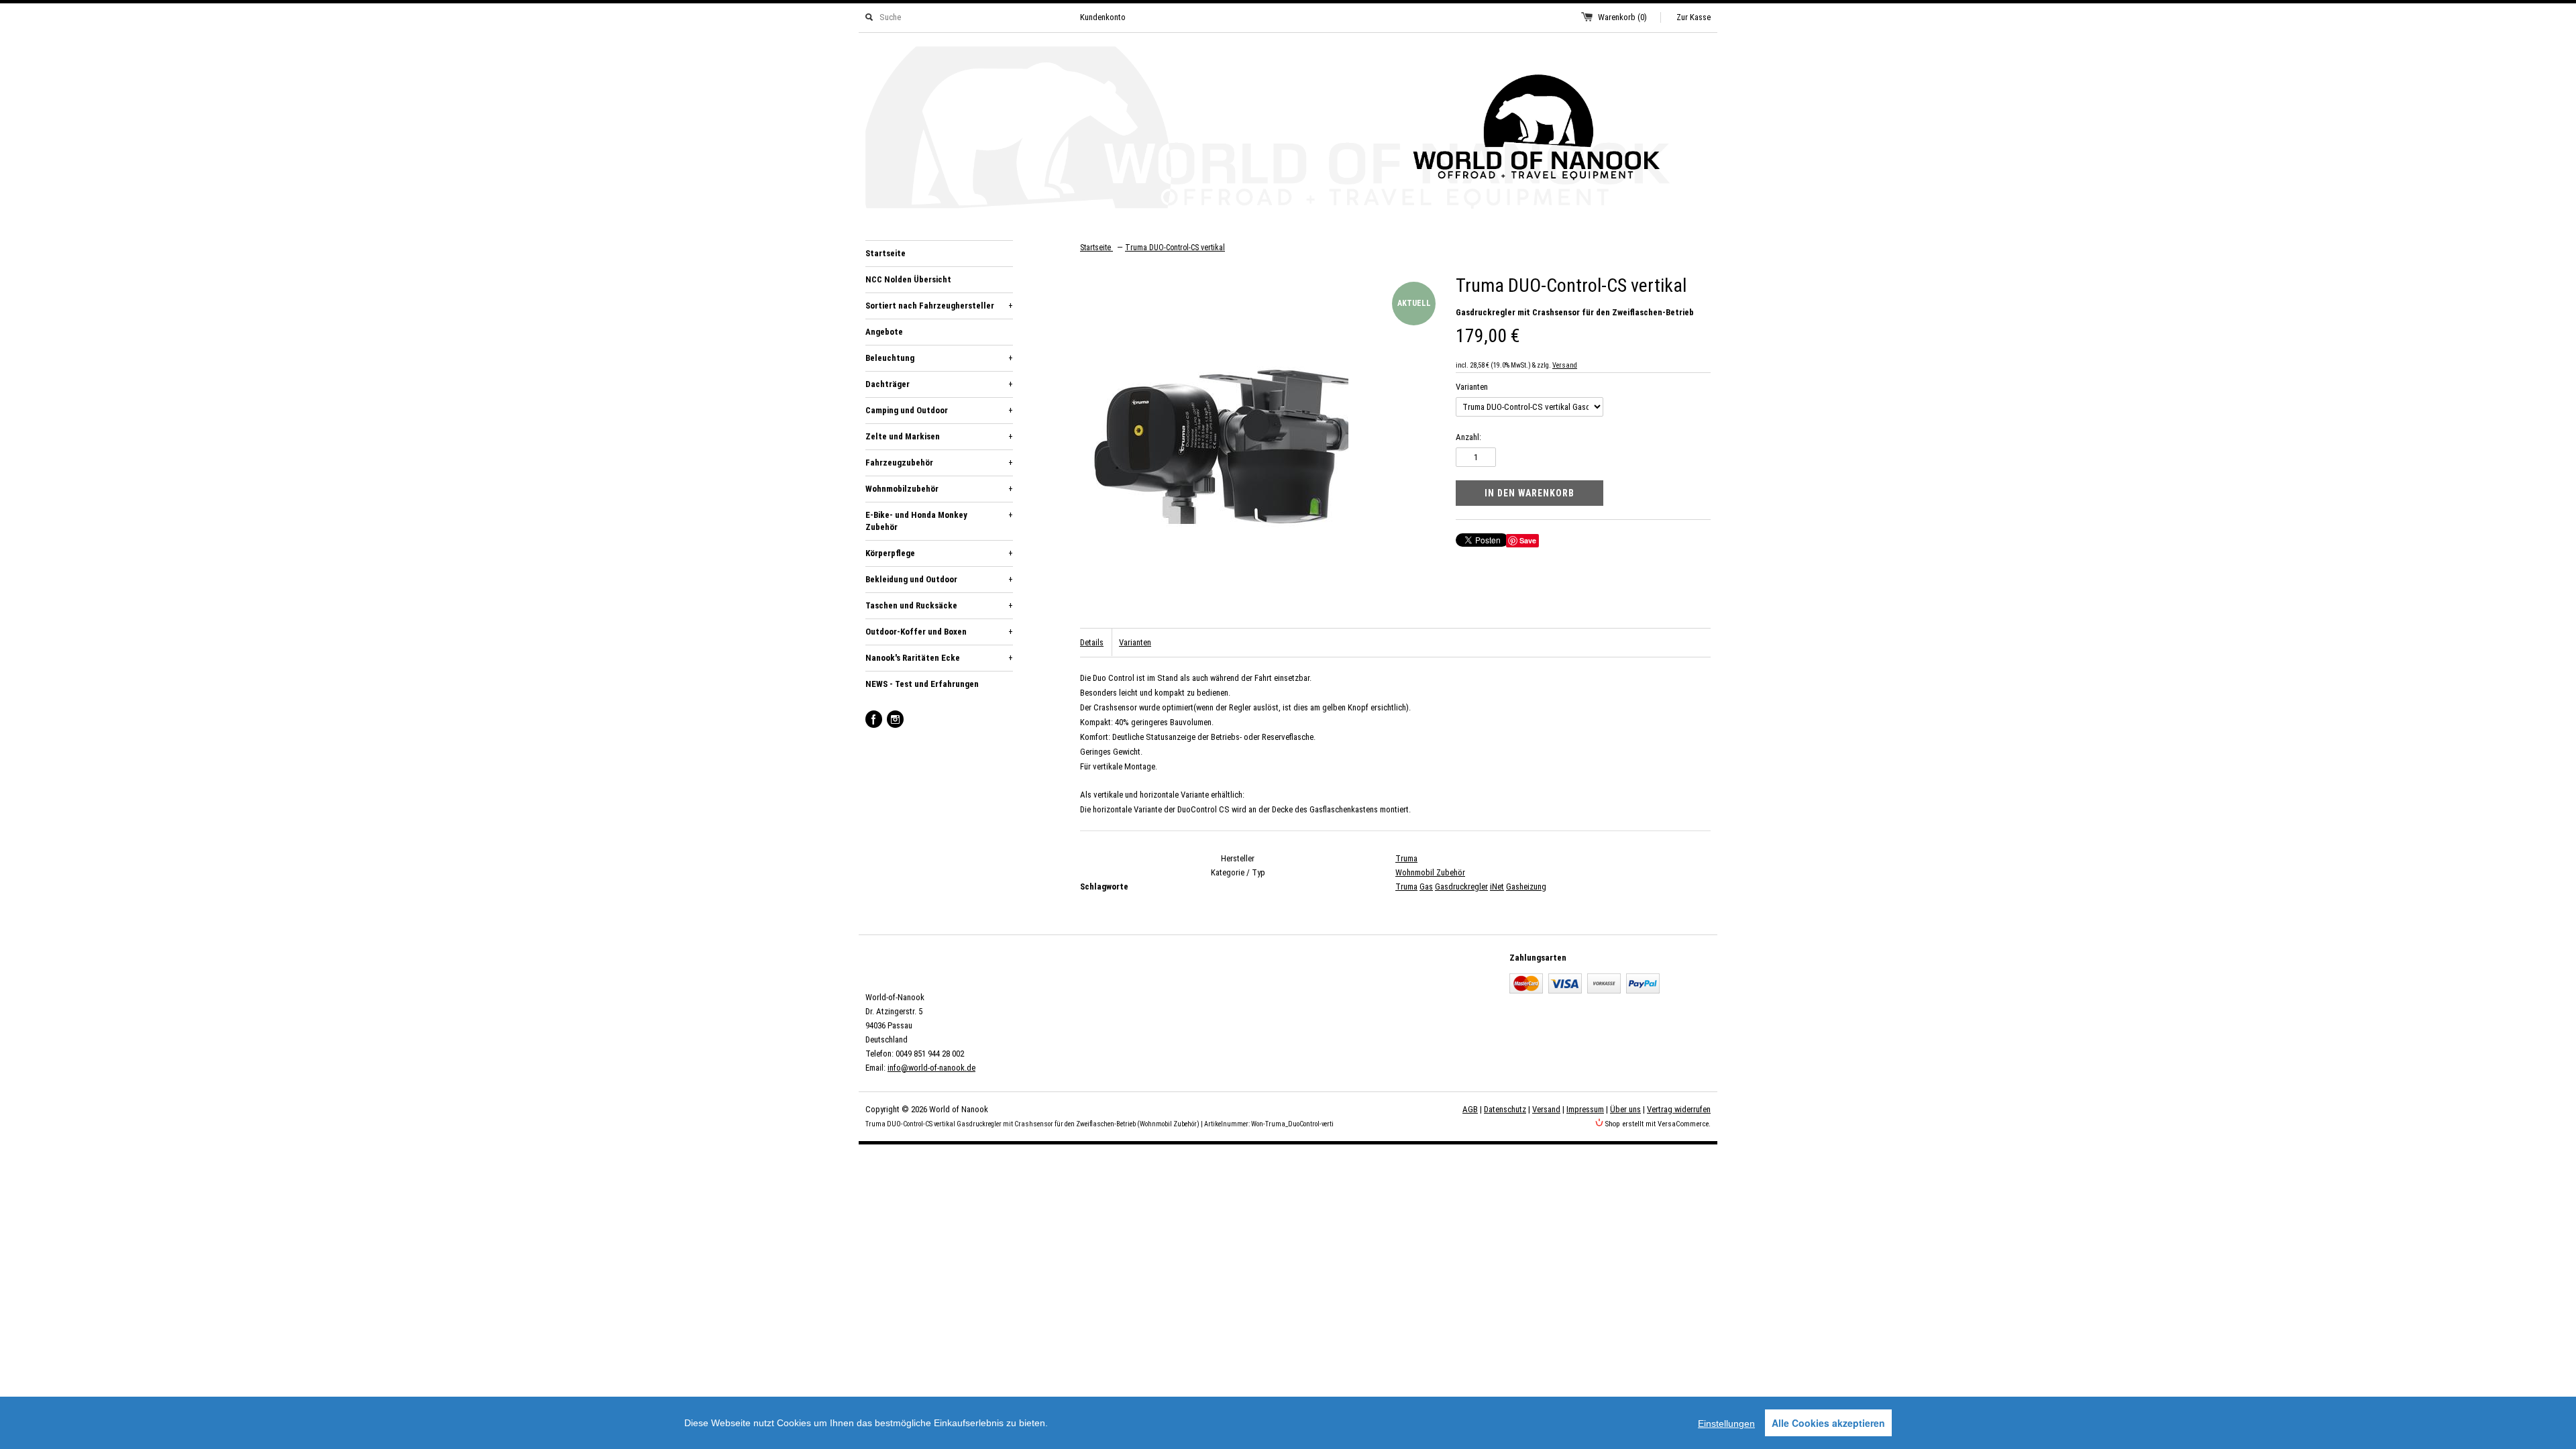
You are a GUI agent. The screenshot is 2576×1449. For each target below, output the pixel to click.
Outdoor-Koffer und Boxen (939, 632)
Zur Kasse (1694, 17)
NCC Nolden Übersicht (908, 279)
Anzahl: (1468, 437)
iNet (1497, 887)
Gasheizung (1526, 887)
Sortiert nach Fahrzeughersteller (939, 306)
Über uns (1625, 1109)
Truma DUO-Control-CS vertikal (1175, 248)
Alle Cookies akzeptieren (1828, 1423)
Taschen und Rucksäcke (939, 605)
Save (1528, 540)
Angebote (884, 332)
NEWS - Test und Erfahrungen (922, 684)
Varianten (1472, 387)
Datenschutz (1505, 1109)
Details (1092, 642)
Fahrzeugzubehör (939, 463)
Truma (1406, 858)
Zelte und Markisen (939, 436)
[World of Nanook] (1288, 130)
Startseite (885, 253)
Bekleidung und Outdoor (939, 579)
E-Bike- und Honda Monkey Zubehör (939, 521)
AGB (1470, 1109)
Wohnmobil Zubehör (1430, 872)
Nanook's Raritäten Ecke (939, 658)
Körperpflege (939, 553)
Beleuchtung (939, 358)
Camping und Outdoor (939, 410)
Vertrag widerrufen (1679, 1109)
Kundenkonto (1103, 17)
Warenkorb (1622, 17)
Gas (1426, 887)
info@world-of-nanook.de (931, 1068)
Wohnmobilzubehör (939, 489)
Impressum (1585, 1109)
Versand (1565, 365)
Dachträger (939, 384)
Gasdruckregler (1461, 887)
